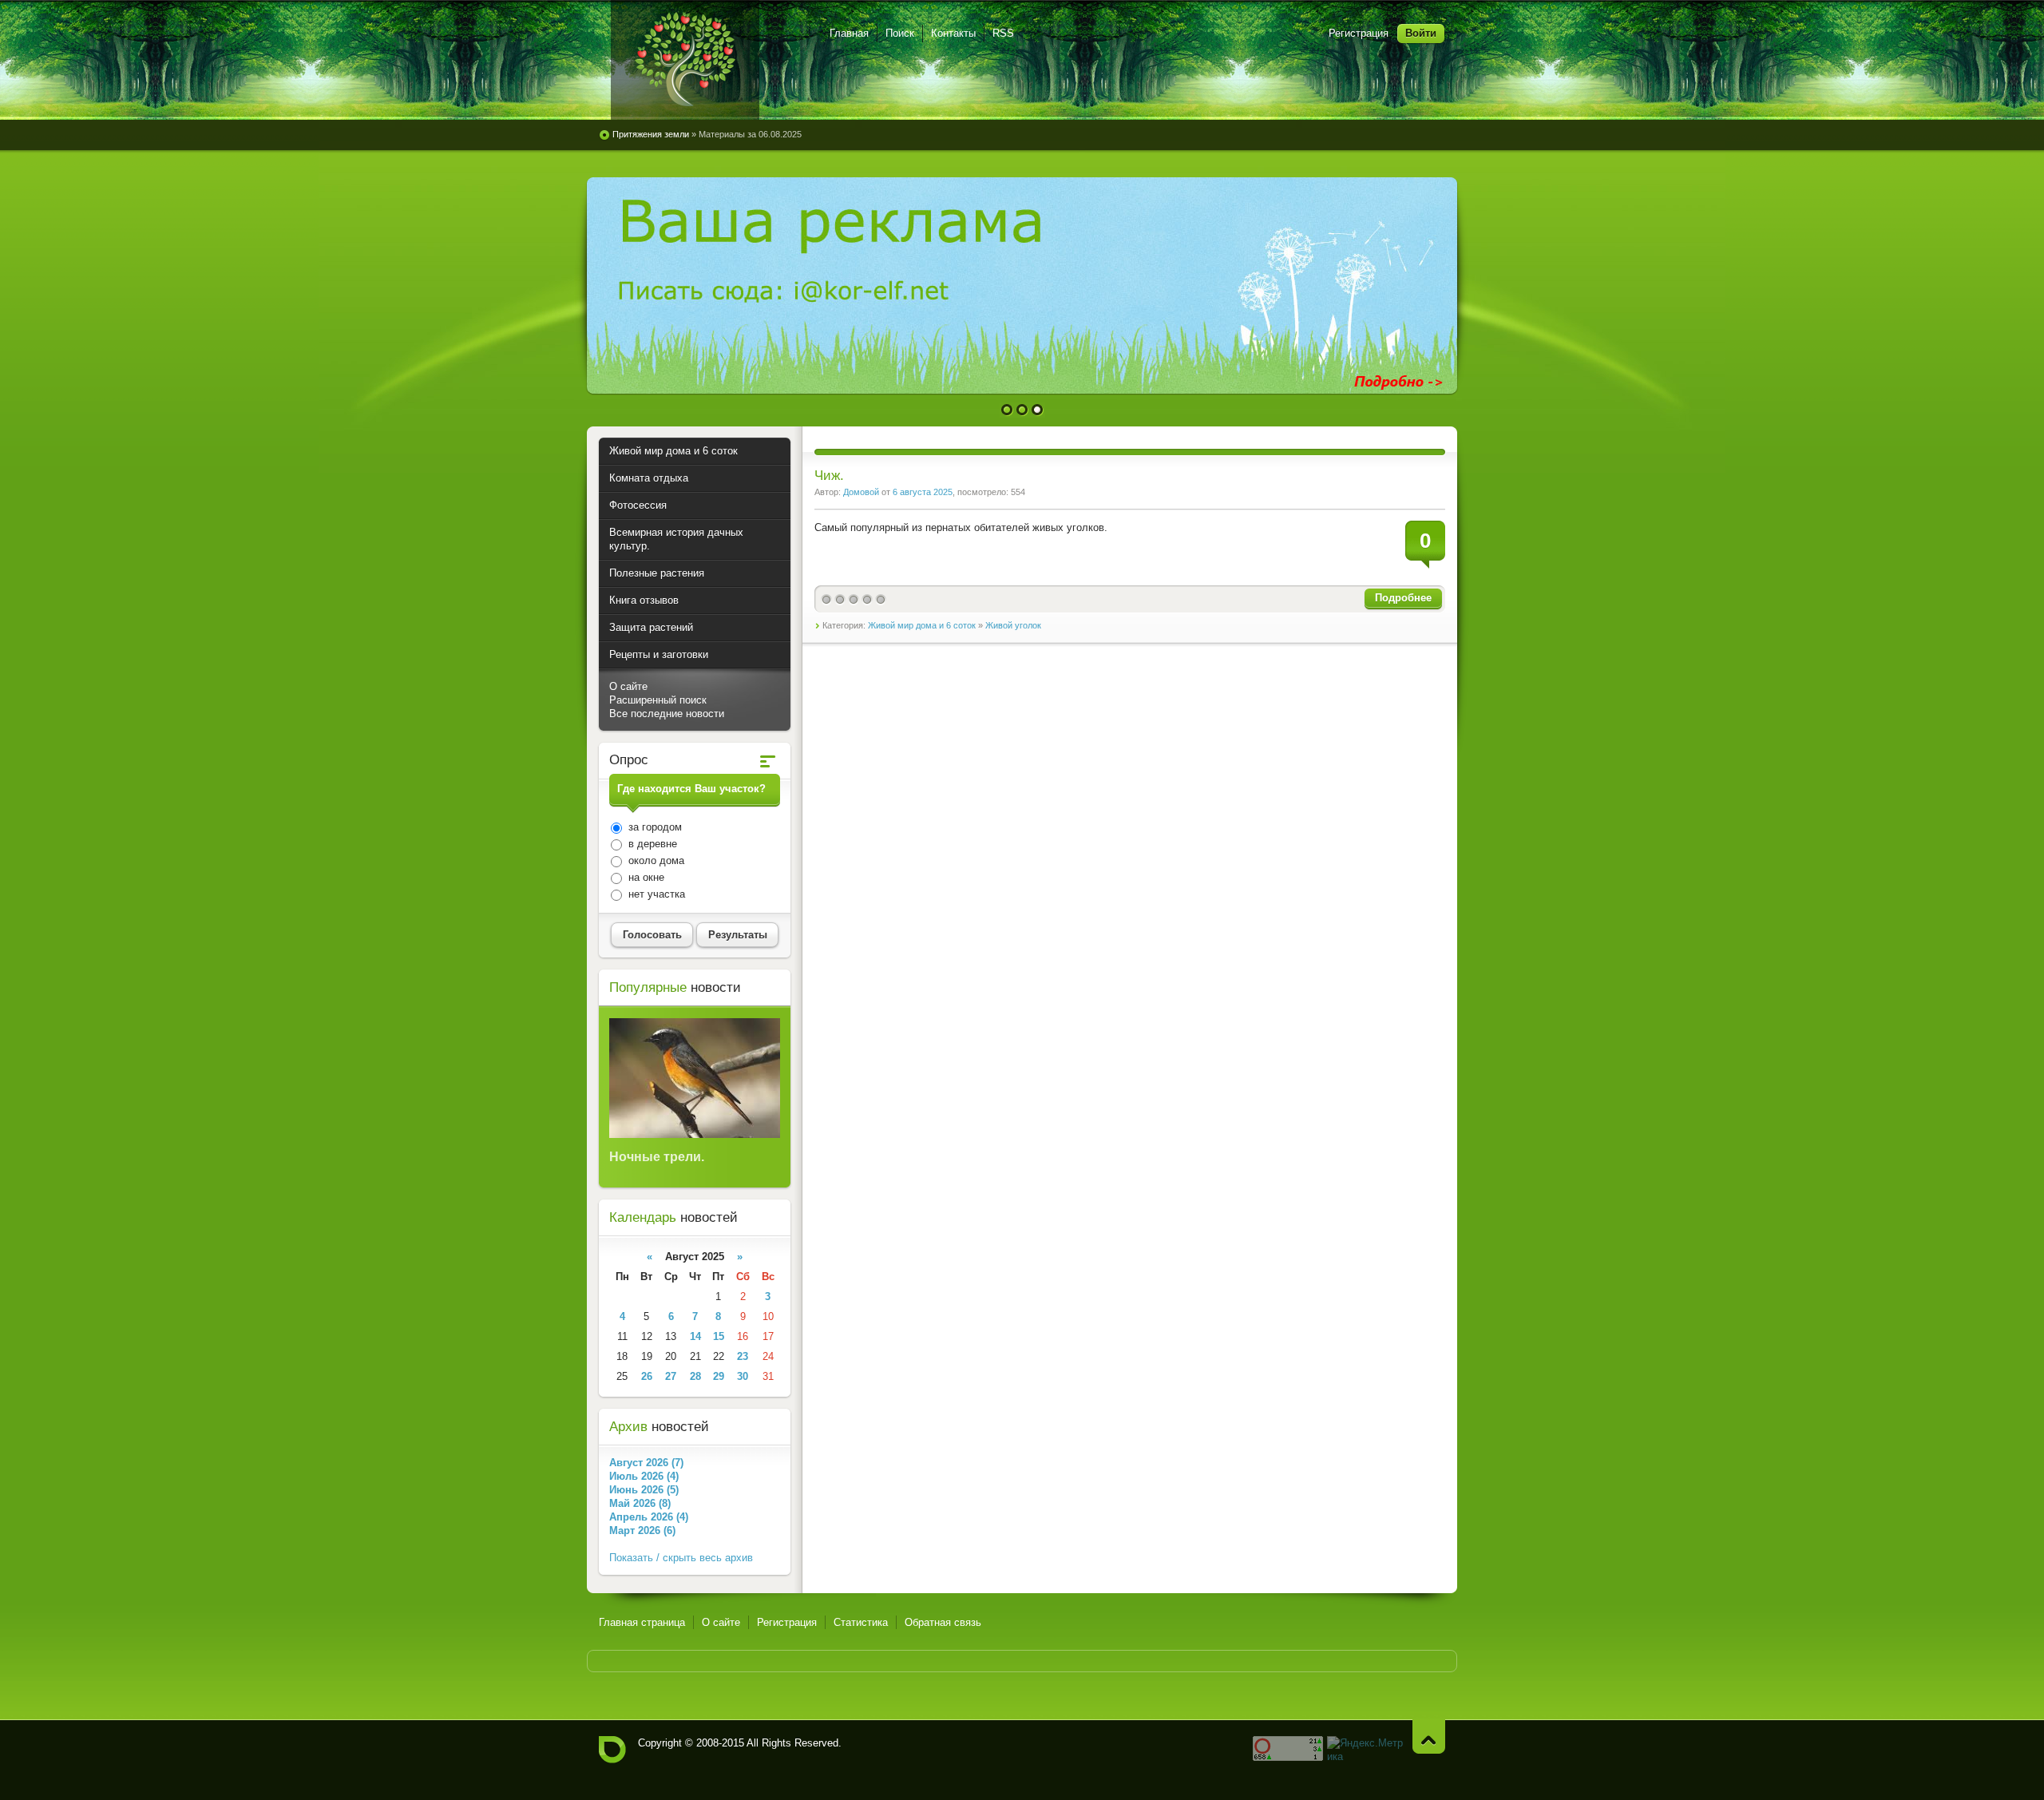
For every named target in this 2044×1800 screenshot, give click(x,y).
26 (647, 1376)
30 (743, 1376)
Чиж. (829, 476)
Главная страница (642, 1622)
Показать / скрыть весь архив (681, 1558)
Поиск (900, 33)
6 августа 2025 (923, 492)
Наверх (1429, 1737)
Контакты (953, 33)
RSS (1003, 33)
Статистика (861, 1622)
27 (671, 1376)
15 (719, 1336)
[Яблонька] (685, 60)
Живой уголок (1013, 625)
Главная (849, 33)
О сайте (628, 686)
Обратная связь (943, 1622)
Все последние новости (667, 714)
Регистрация (1359, 33)
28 (695, 1376)
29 (719, 1376)
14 (695, 1336)
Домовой (861, 492)
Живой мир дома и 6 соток (922, 625)
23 (743, 1356)
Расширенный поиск (658, 700)
